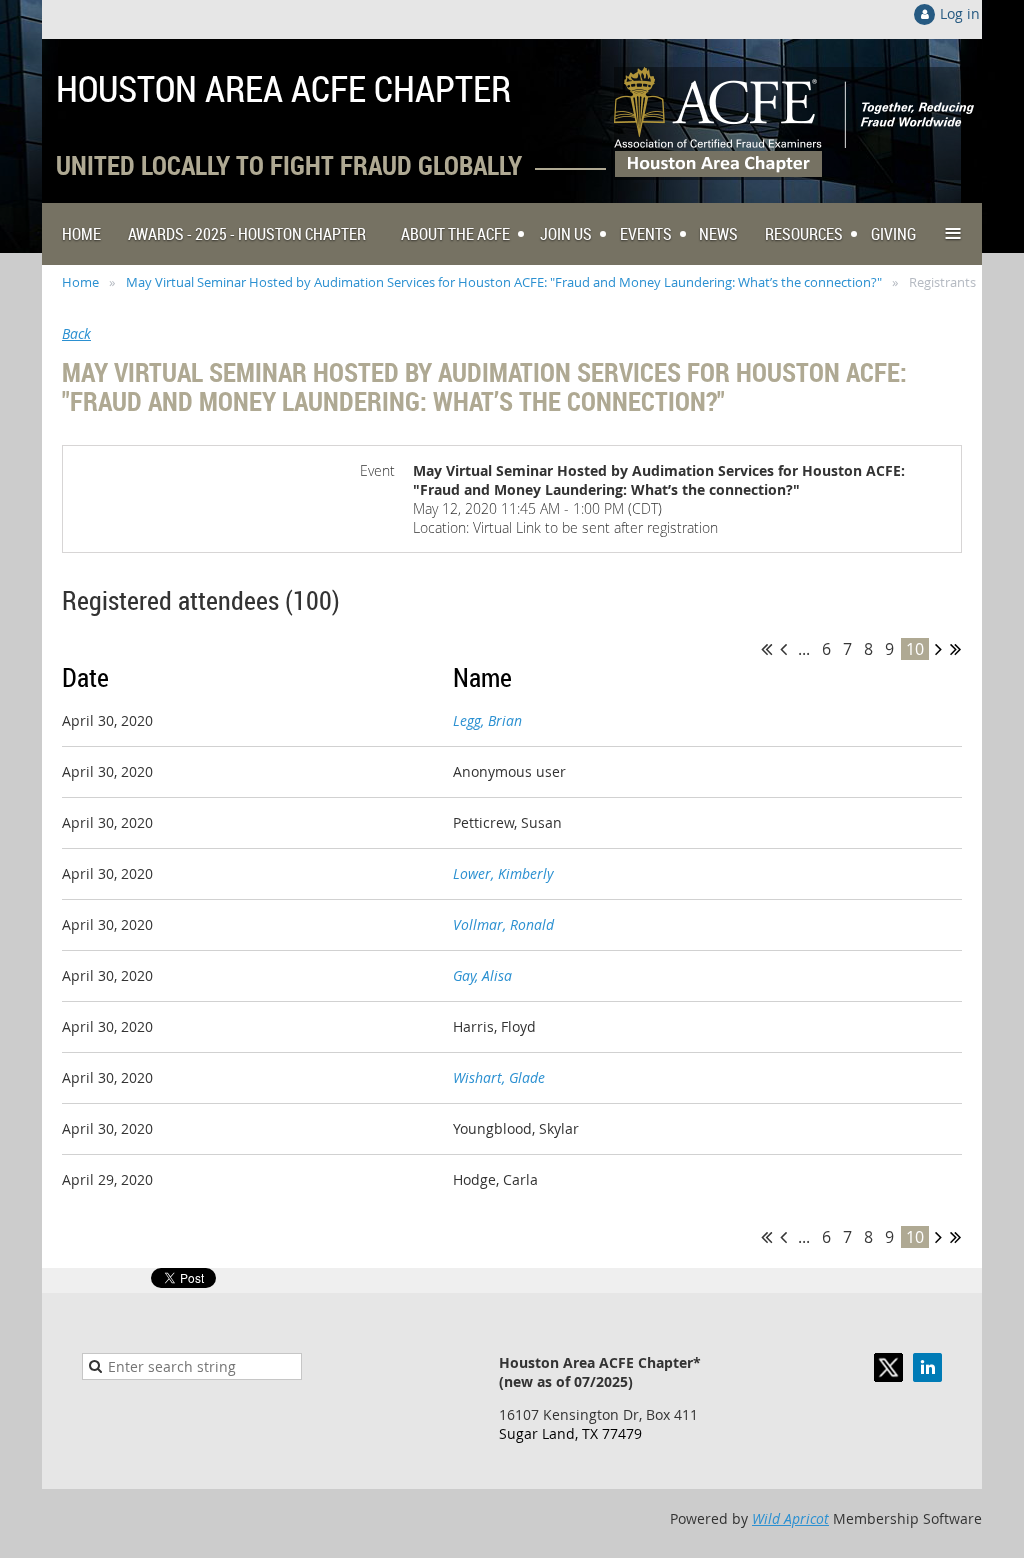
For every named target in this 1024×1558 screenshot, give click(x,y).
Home (80, 282)
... (804, 649)
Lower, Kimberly (503, 873)
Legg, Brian (487, 720)
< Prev (783, 649)
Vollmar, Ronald (503, 924)
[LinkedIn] (927, 1367)
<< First (766, 649)
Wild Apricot (790, 1518)
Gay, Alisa (482, 975)
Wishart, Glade (499, 1077)
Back (76, 333)
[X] (888, 1367)
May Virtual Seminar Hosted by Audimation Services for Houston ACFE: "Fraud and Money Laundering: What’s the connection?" (504, 282)
